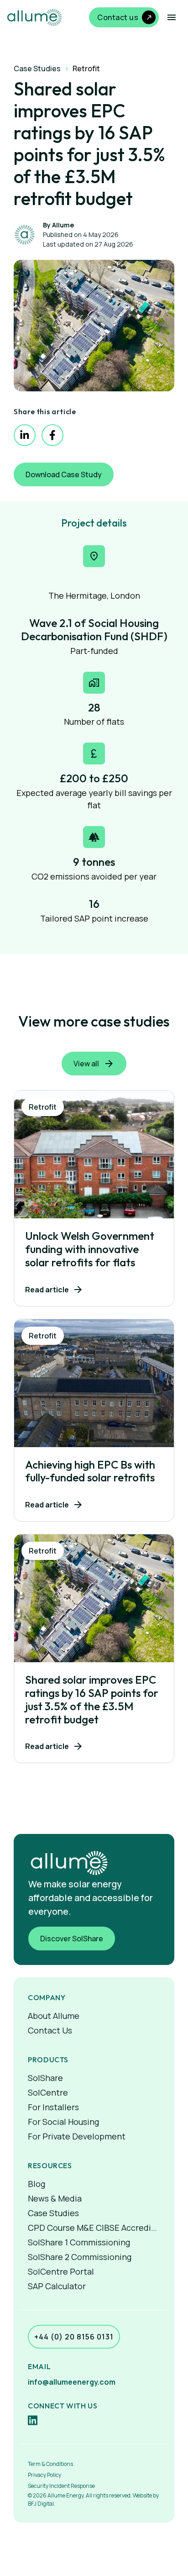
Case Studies (37, 68)
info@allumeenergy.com (72, 2382)
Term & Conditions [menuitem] (50, 2464)
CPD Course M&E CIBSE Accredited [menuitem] (94, 2228)
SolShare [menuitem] (45, 2078)
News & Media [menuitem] (55, 2198)
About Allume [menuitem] (54, 2016)
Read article (47, 1290)
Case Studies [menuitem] (53, 2213)
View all (86, 1064)
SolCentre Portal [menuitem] (61, 2271)
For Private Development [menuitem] (77, 2136)
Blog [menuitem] (37, 2184)
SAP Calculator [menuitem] (57, 2286)
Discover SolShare (72, 1939)
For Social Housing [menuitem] (63, 2122)
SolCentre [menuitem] (48, 2092)
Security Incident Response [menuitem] (61, 2486)
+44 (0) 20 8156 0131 (74, 2337)
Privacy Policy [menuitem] (44, 2475)
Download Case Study (64, 474)
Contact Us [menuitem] (50, 2030)
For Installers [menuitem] (53, 2107)
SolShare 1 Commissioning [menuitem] (79, 2242)
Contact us (118, 17)
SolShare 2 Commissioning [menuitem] (80, 2257)
